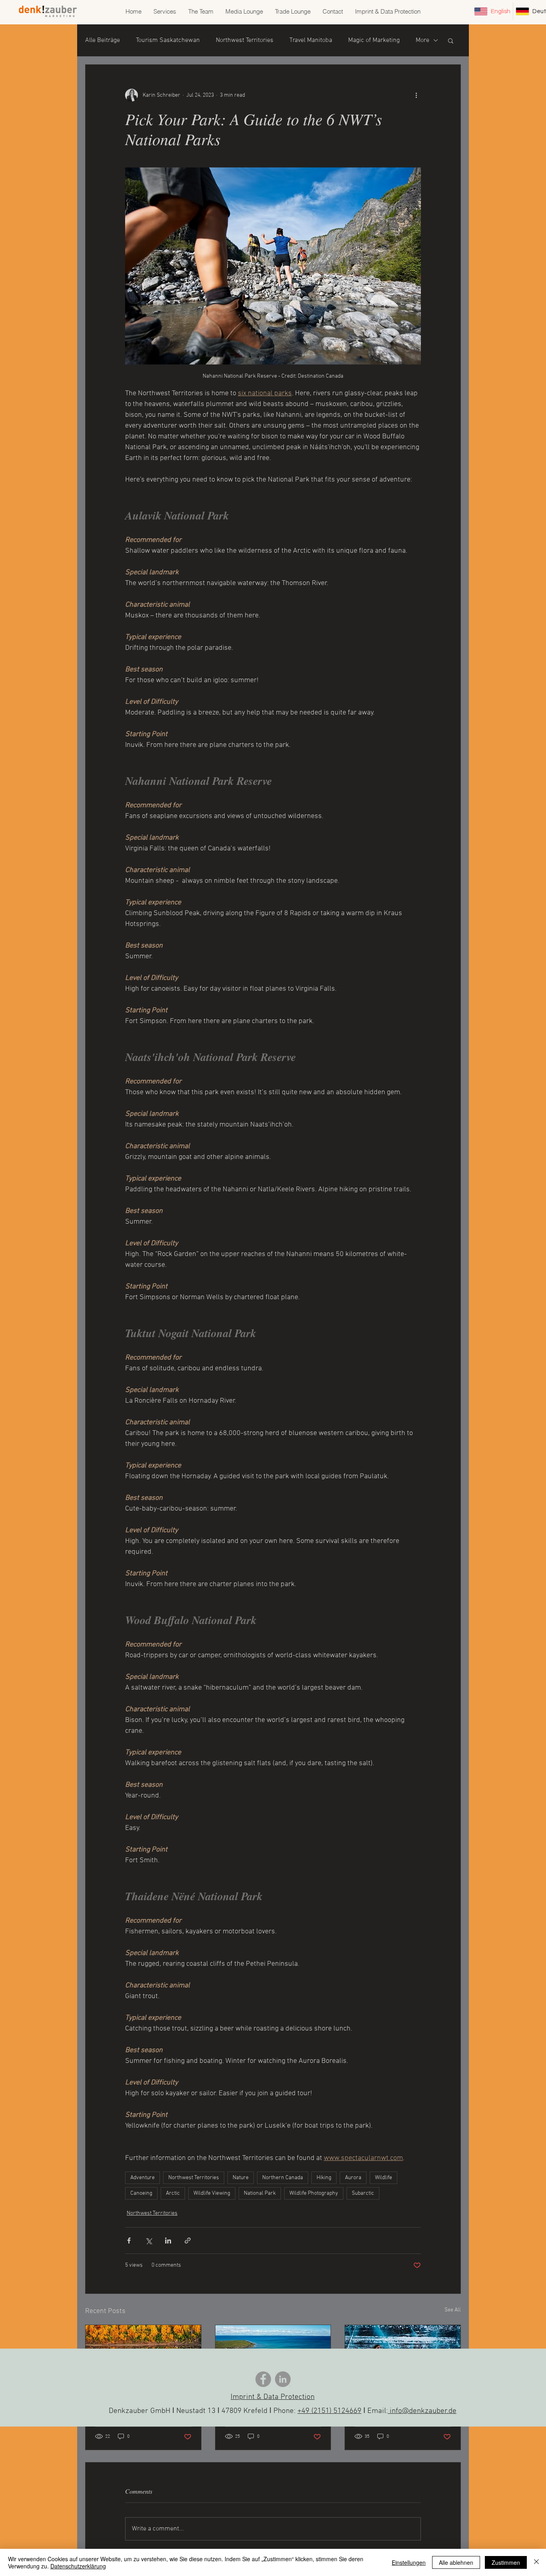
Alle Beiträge (103, 40)
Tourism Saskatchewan (168, 40)
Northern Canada (283, 2178)
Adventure (142, 2178)
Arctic (173, 2193)
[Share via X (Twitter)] (148, 2241)
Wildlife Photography (314, 2193)
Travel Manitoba (311, 40)
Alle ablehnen (456, 2562)
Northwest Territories (245, 40)
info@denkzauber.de (422, 2411)
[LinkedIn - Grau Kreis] (283, 2379)
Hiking (324, 2178)
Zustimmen (506, 2562)
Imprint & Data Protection (273, 2397)
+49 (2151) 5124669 (329, 2411)
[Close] (536, 2562)
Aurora (353, 2178)
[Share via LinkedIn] (168, 2241)
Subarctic (363, 2193)
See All (453, 2310)
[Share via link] (188, 2241)
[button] (451, 40)
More (422, 40)
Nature (241, 2178)
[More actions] (416, 95)
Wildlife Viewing (212, 2193)
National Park (260, 2193)
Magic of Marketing (374, 40)
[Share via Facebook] (129, 2241)
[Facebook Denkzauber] (263, 2379)
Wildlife (384, 2178)
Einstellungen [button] (409, 2562)
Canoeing (141, 2193)
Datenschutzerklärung (78, 2566)
